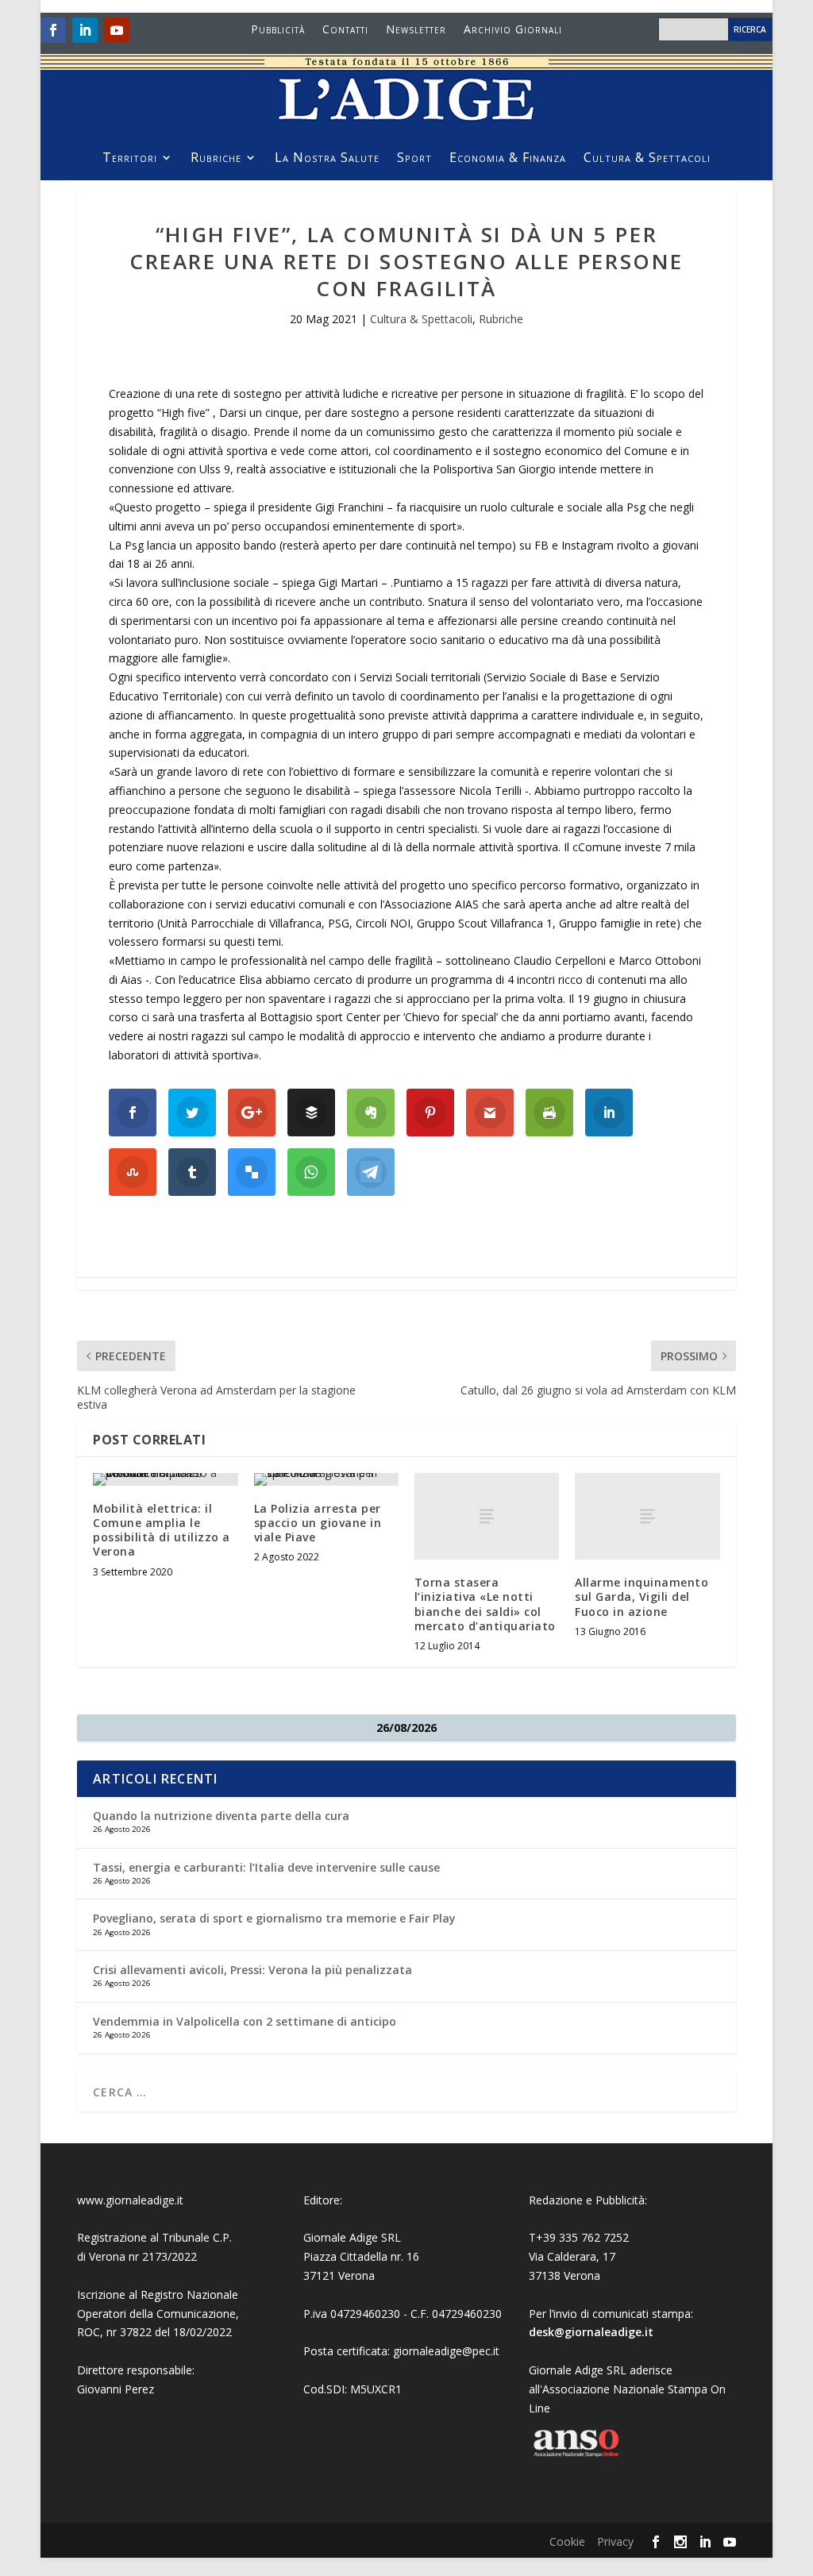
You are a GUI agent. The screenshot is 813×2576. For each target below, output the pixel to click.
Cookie (567, 2541)
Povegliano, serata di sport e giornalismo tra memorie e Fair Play (274, 1918)
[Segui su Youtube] (117, 30)
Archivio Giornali (513, 30)
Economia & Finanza (508, 159)
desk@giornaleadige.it (591, 2332)
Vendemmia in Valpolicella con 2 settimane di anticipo (245, 2021)
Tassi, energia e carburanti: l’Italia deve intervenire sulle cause (266, 1867)
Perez (139, 2389)
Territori (130, 159)
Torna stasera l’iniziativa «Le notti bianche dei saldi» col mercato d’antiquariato (485, 1604)
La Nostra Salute (327, 159)
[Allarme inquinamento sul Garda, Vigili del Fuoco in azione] (647, 1516)
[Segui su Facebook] (53, 30)
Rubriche (216, 159)
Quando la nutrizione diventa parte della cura (221, 1816)
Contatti (345, 30)
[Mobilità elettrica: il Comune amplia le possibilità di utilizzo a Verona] (165, 1479)
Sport (414, 159)
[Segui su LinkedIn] (85, 30)
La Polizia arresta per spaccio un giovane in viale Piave (318, 1523)
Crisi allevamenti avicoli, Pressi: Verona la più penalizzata (252, 1970)
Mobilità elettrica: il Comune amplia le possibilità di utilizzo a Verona (162, 1530)
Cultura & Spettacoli (647, 159)
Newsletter (416, 30)
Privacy (615, 2541)
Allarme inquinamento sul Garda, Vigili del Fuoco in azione (642, 1597)
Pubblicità (278, 30)
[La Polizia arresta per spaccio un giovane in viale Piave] (326, 1479)
